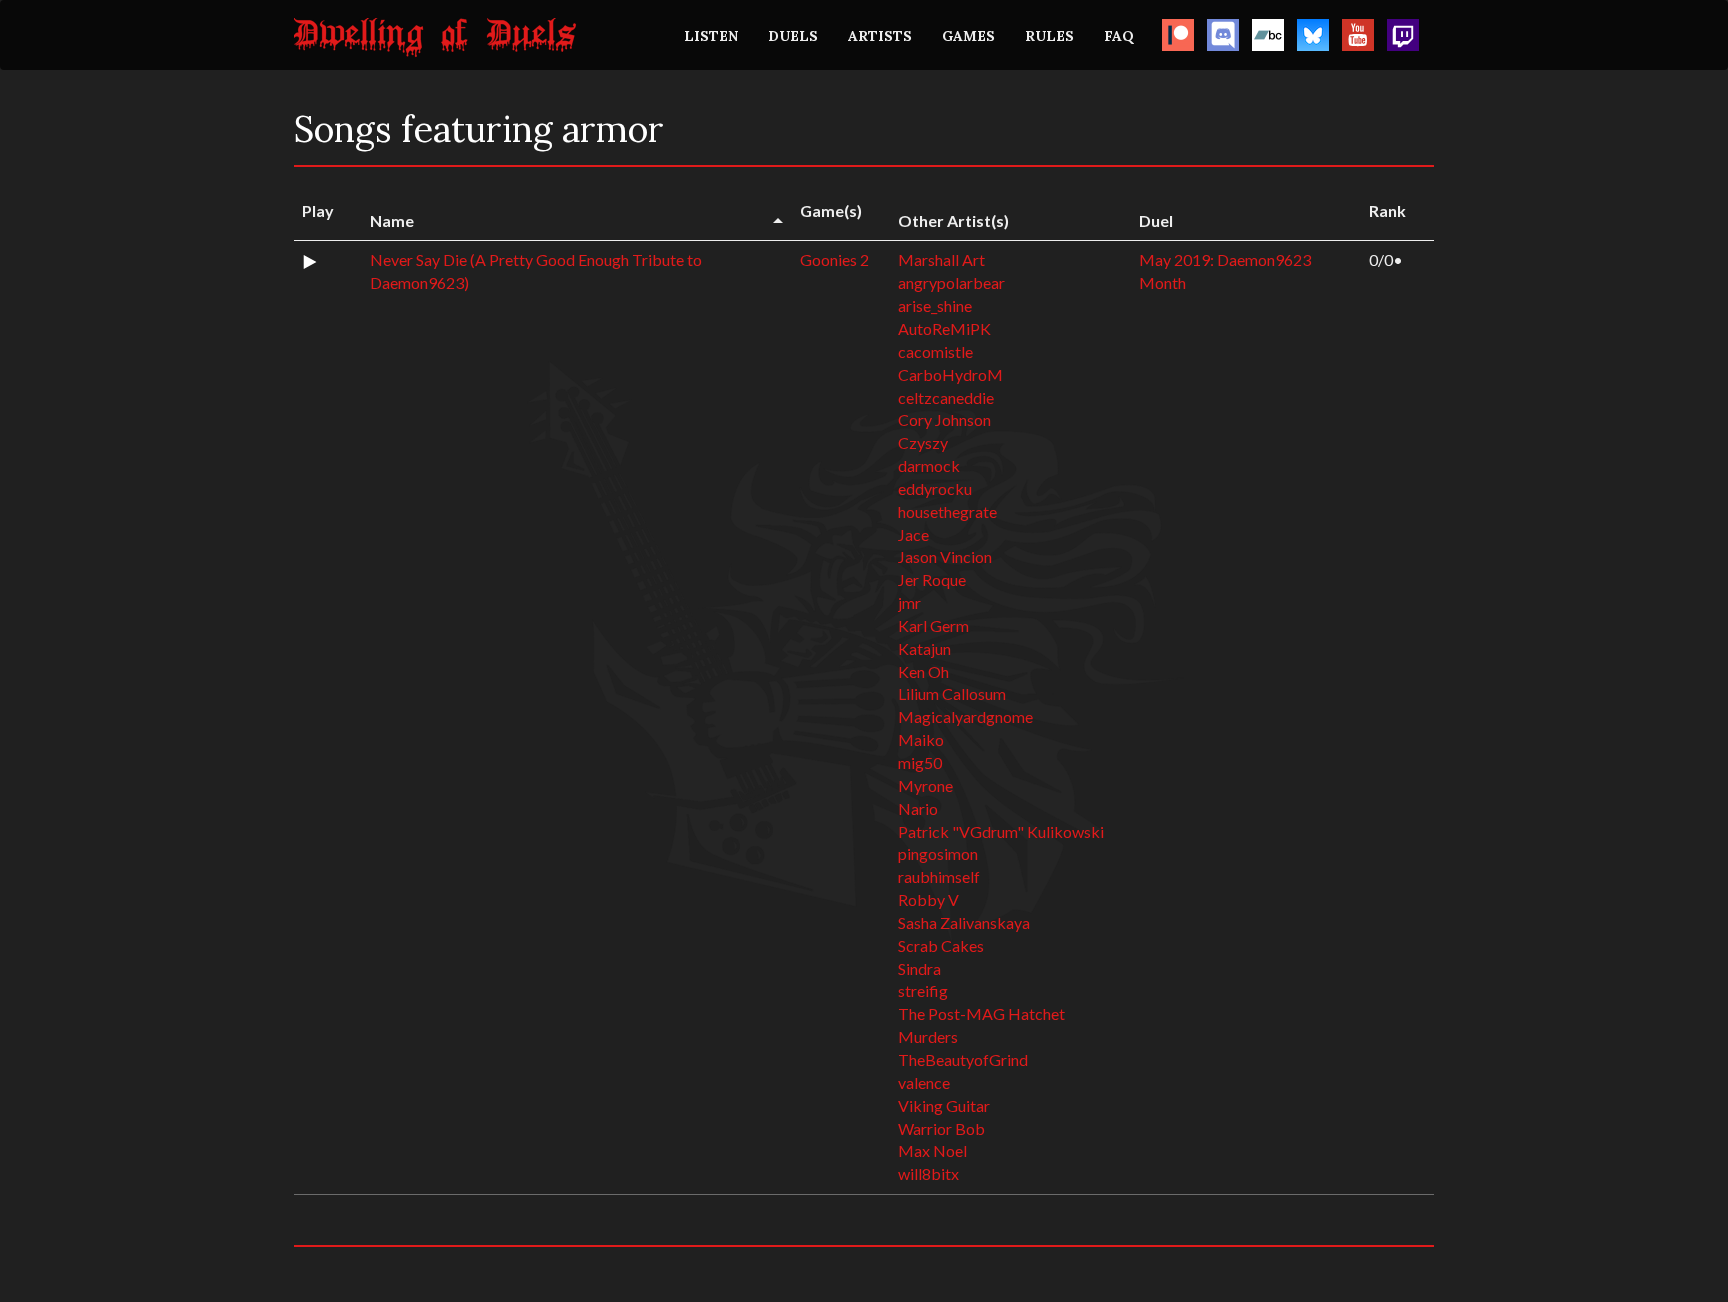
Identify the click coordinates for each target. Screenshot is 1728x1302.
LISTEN (711, 36)
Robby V (928, 899)
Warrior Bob (941, 1128)
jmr (909, 602)
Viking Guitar (944, 1105)
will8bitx (928, 1173)
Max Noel (932, 1150)
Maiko (921, 739)
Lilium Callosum (952, 693)
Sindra (919, 968)
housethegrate (947, 511)
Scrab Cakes (941, 945)
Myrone (925, 785)
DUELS (793, 36)
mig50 (920, 762)
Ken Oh (923, 671)
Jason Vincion (945, 556)
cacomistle (935, 351)
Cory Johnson (944, 419)
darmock (929, 465)
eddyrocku (935, 488)
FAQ (1119, 36)
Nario (918, 808)
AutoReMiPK (944, 328)
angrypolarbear (951, 282)
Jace (913, 534)
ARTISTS (880, 36)
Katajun (924, 648)
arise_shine (935, 305)
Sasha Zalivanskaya (964, 922)
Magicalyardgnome (965, 716)
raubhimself (939, 876)
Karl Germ (933, 625)
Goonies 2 (834, 259)
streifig (923, 990)
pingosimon (938, 853)
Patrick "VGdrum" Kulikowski (1001, 831)
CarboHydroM (950, 374)
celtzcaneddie (946, 397)
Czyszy (923, 442)
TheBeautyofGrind (963, 1059)
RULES (1049, 36)
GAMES (968, 36)
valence (924, 1082)
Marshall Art (941, 259)
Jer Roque (932, 579)
